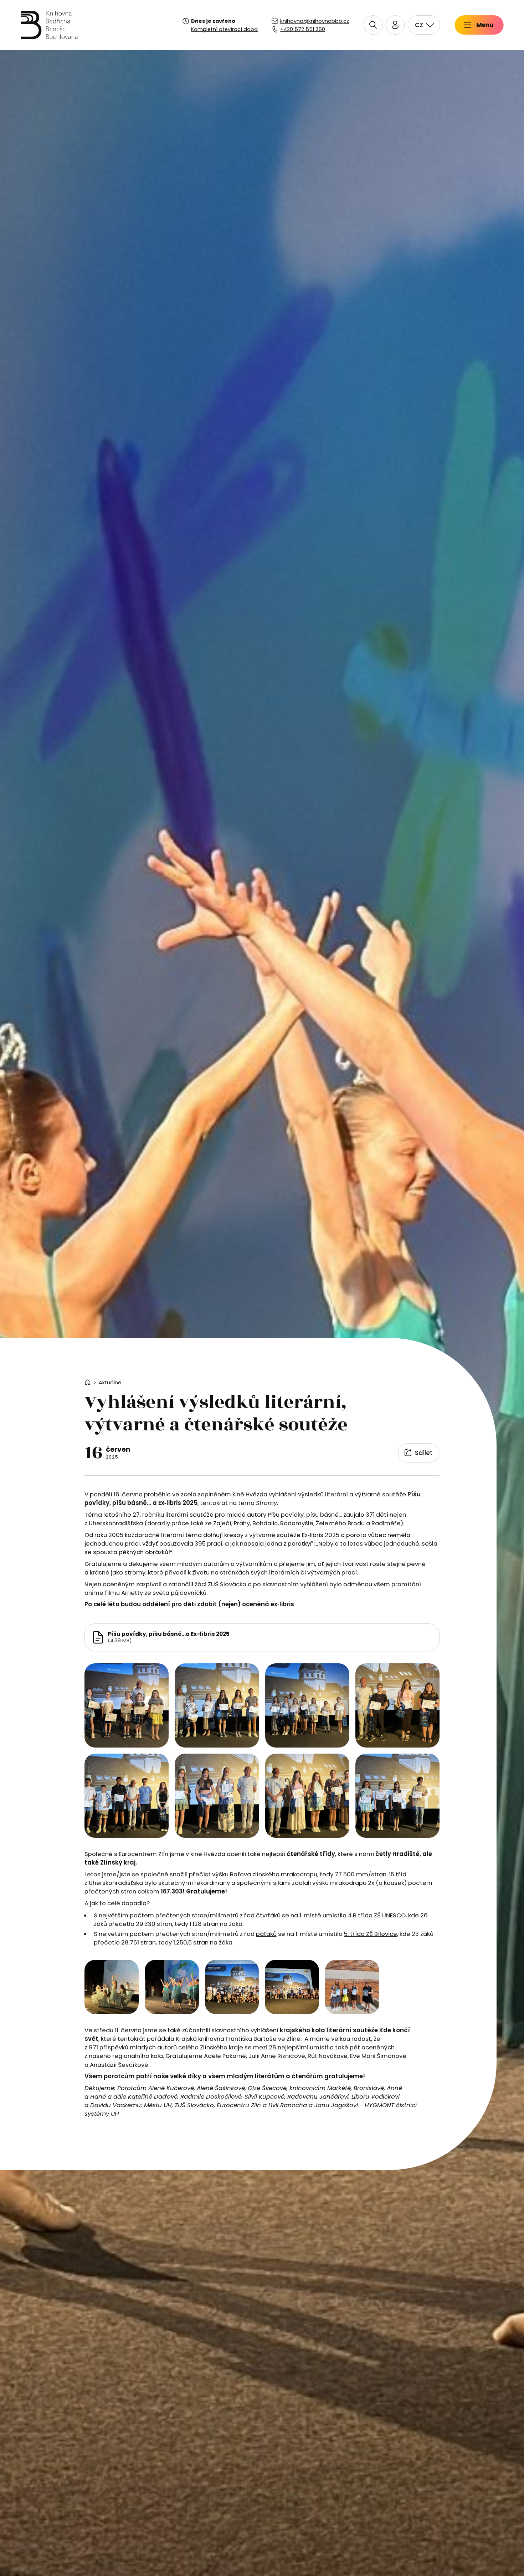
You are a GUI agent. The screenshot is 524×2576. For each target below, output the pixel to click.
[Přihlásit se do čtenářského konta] (395, 25)
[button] (373, 25)
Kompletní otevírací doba (224, 29)
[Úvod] (49, 25)
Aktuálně (110, 1383)
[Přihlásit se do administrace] (517, 2569)
